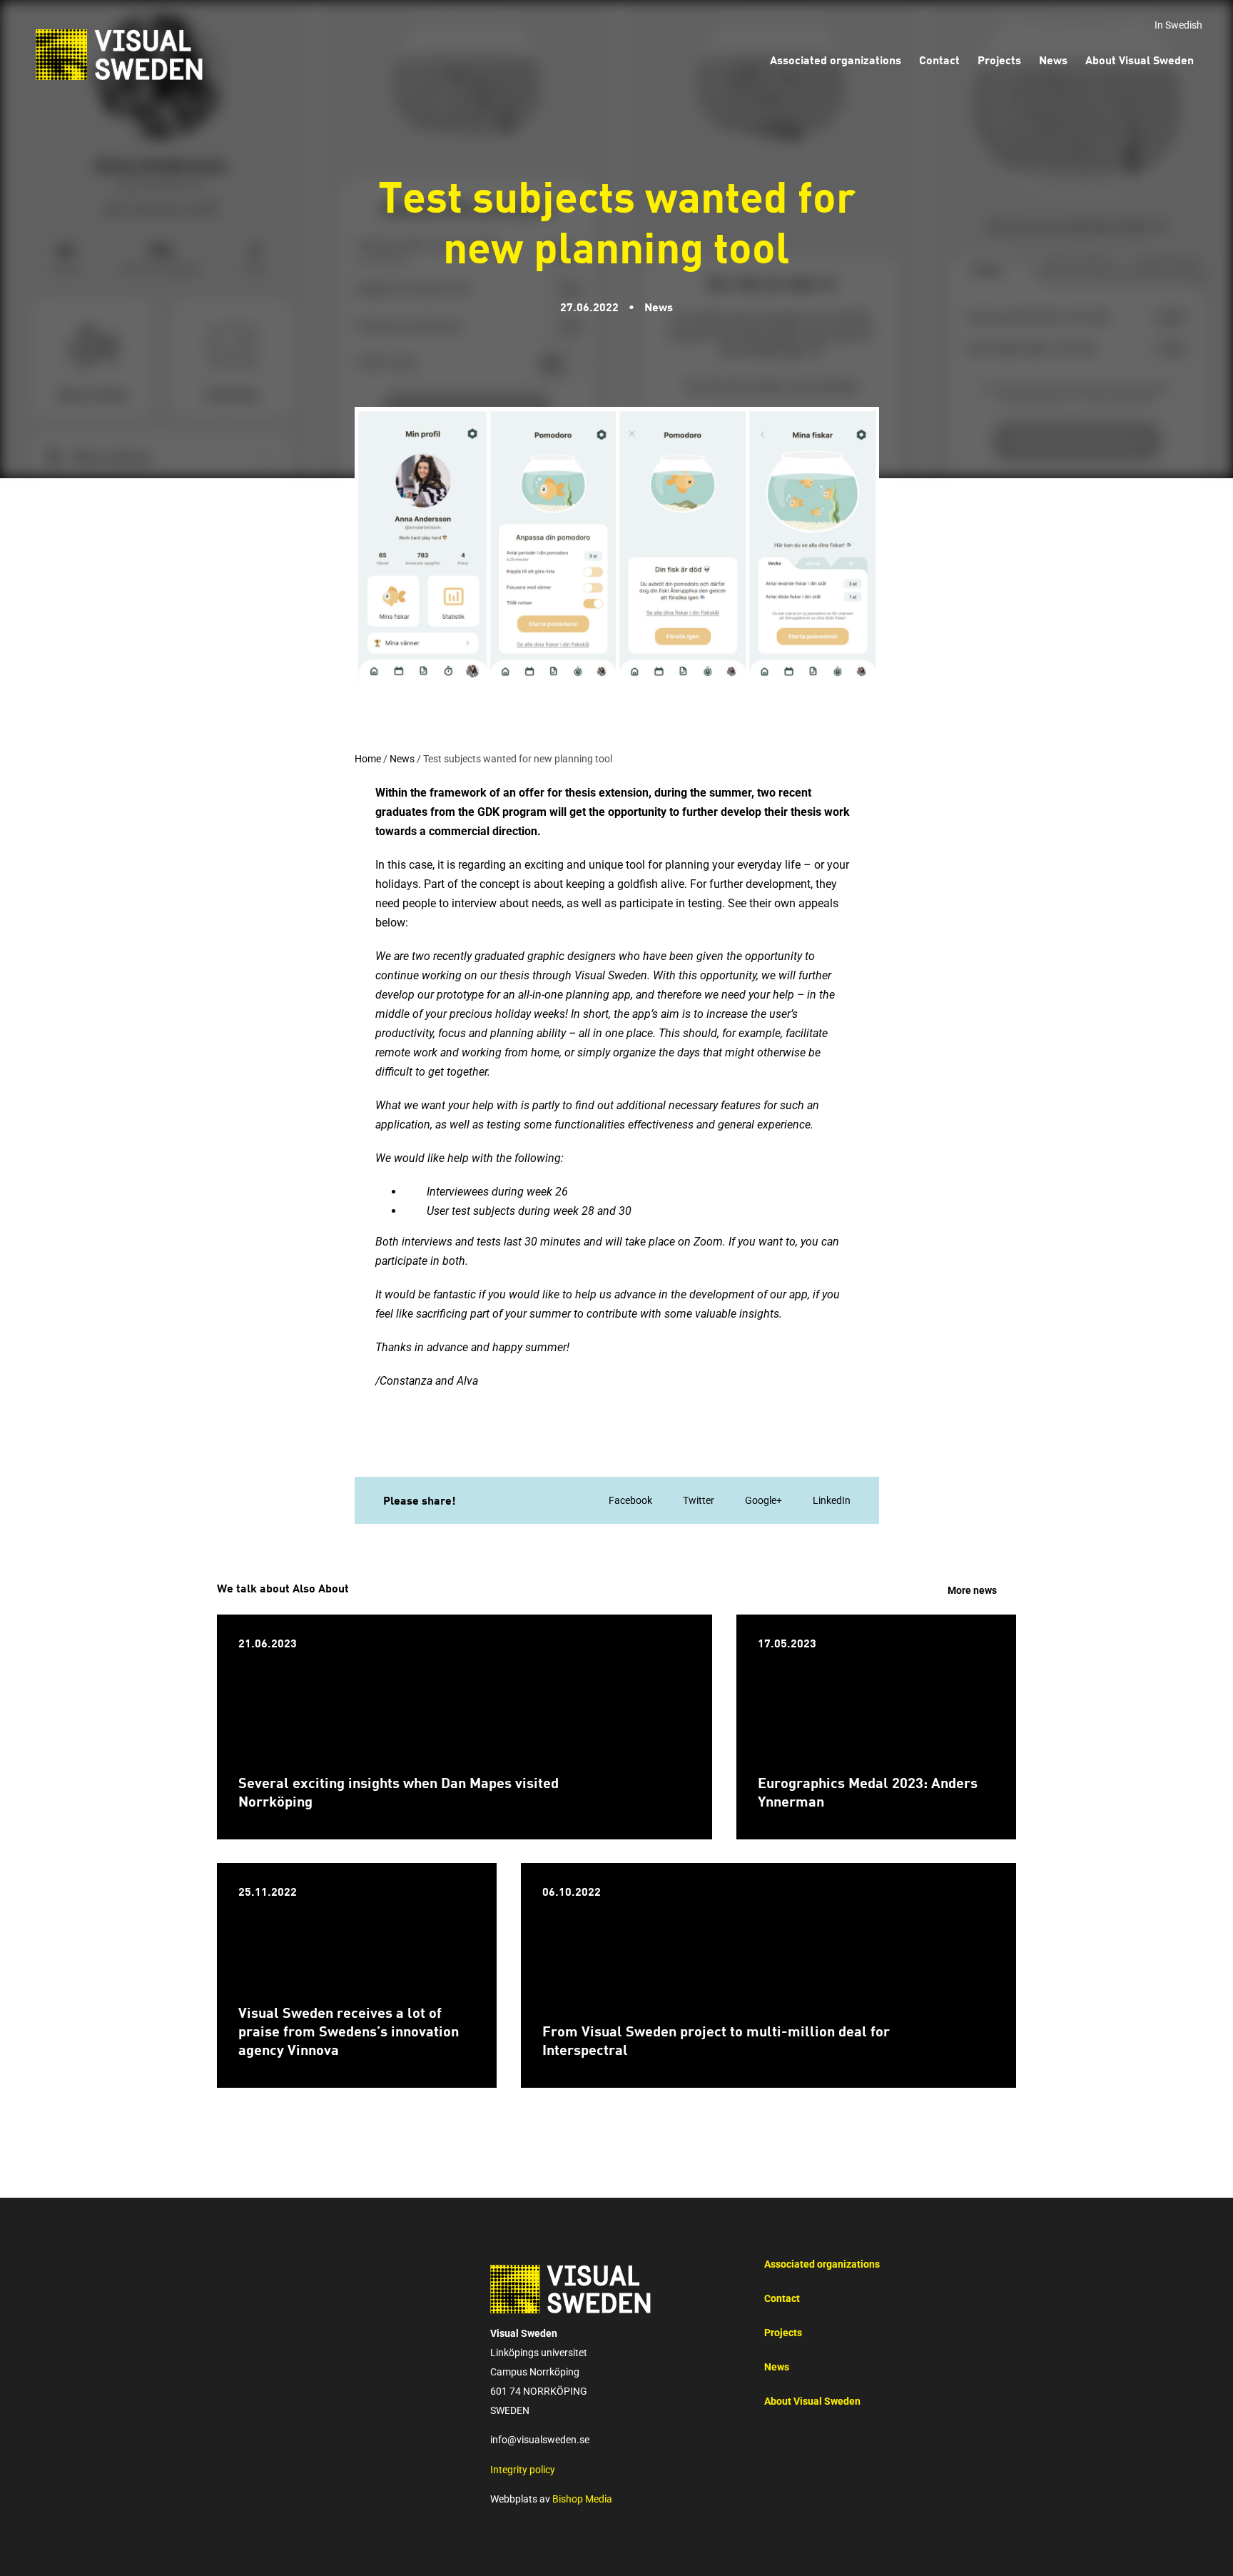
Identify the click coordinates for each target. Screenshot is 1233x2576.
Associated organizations (822, 2264)
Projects (783, 2333)
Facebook (630, 1501)
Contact (782, 2299)
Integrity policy (523, 2470)
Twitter (699, 1501)
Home (368, 759)
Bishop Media (582, 2499)
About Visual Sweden (812, 2401)
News (402, 759)
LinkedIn (832, 1501)
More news (972, 1591)
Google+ (763, 1501)
